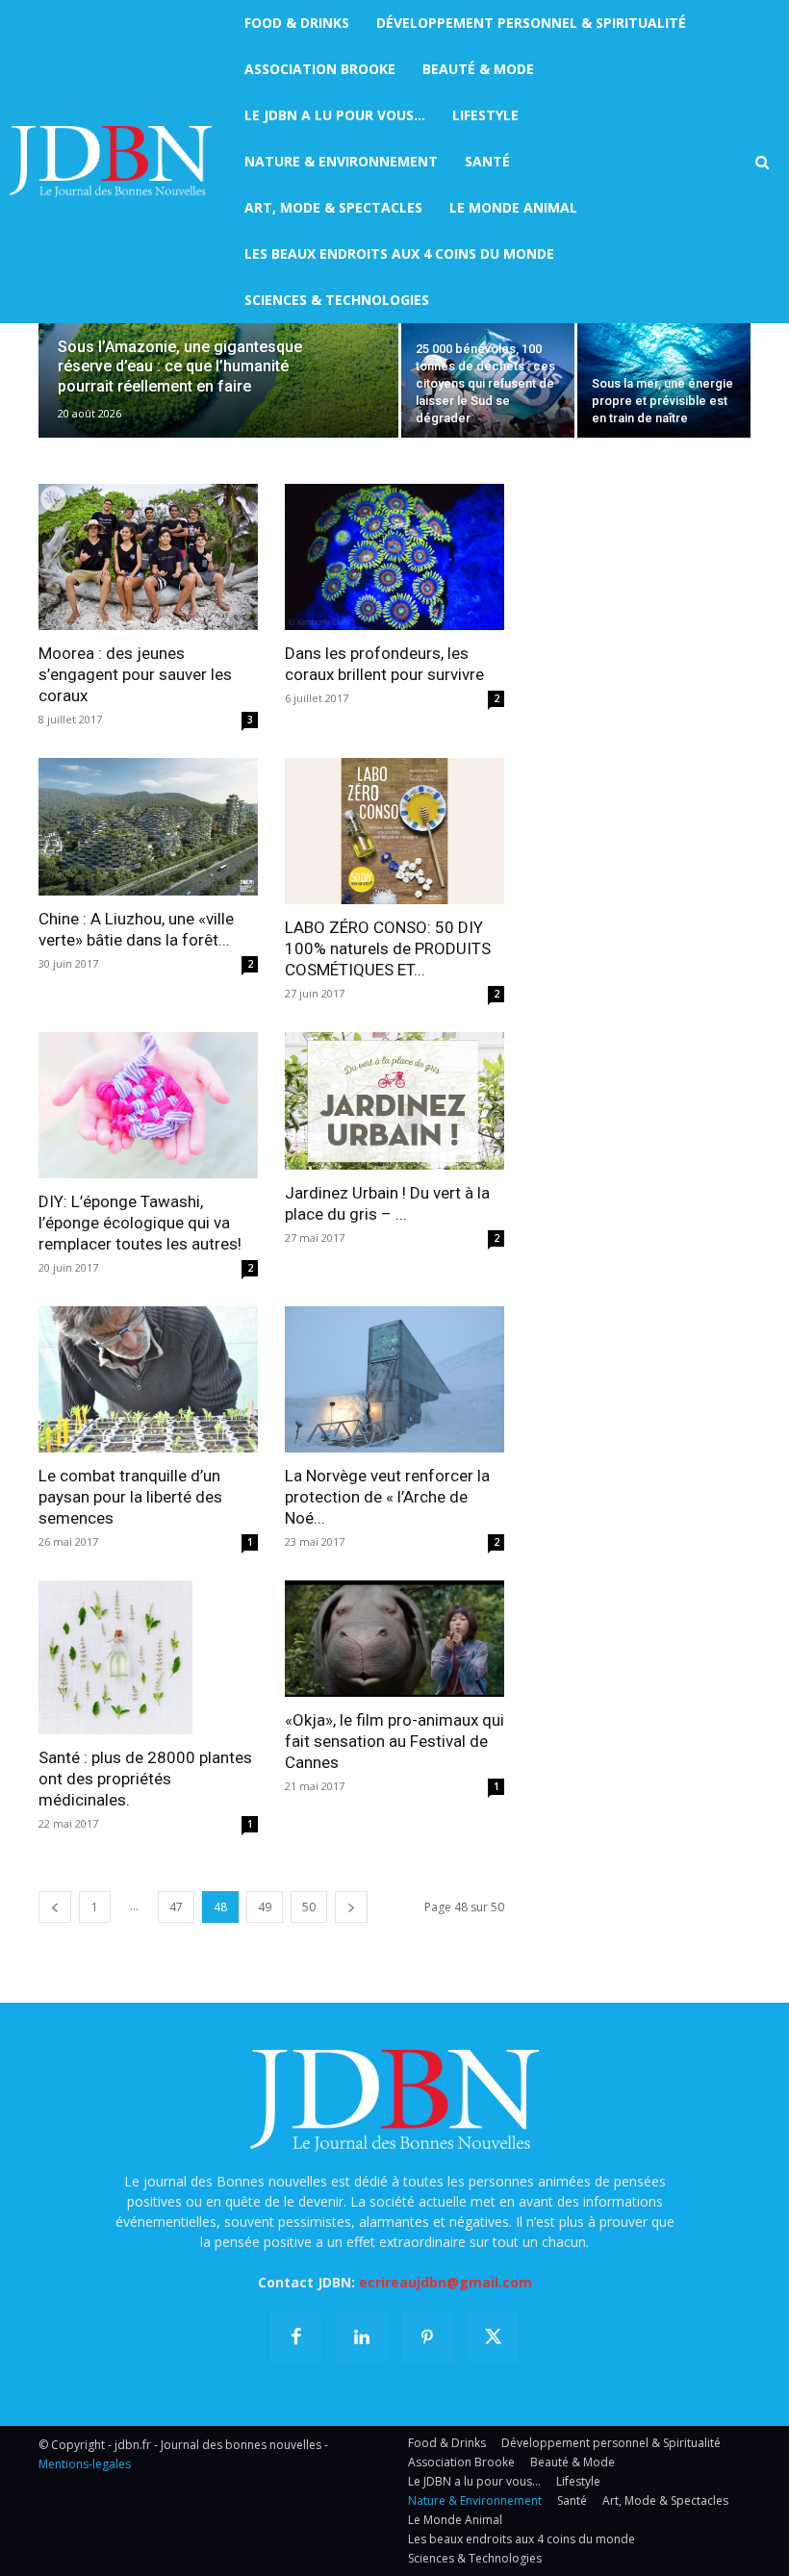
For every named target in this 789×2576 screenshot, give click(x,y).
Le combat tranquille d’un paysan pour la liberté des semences (130, 1497)
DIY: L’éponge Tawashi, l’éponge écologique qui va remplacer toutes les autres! (140, 1223)
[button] (762, 163)
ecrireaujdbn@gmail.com (445, 2282)
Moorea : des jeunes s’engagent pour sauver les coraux (135, 674)
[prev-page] (55, 1907)
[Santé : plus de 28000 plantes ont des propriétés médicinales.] (148, 1657)
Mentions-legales (85, 2464)
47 (176, 1907)
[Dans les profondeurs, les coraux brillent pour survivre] (394, 557)
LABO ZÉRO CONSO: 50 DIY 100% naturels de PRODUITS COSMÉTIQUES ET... (388, 948)
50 (309, 1907)
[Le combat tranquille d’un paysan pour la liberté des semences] (148, 1379)
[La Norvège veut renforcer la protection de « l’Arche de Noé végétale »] (394, 1379)
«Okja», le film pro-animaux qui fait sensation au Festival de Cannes (394, 1741)
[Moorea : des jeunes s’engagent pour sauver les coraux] (148, 557)
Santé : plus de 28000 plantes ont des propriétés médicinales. (145, 1779)
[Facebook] (296, 2338)
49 (265, 1907)
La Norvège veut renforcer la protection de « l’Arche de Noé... (387, 1497)
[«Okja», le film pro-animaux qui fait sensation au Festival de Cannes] (394, 1639)
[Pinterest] (428, 2338)
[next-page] (351, 1907)
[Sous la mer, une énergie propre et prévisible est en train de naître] (664, 373)
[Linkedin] (361, 2338)
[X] (493, 2338)
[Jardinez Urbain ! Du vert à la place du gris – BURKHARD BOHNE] (394, 1101)
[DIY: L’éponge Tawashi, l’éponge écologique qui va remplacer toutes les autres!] (148, 1105)
